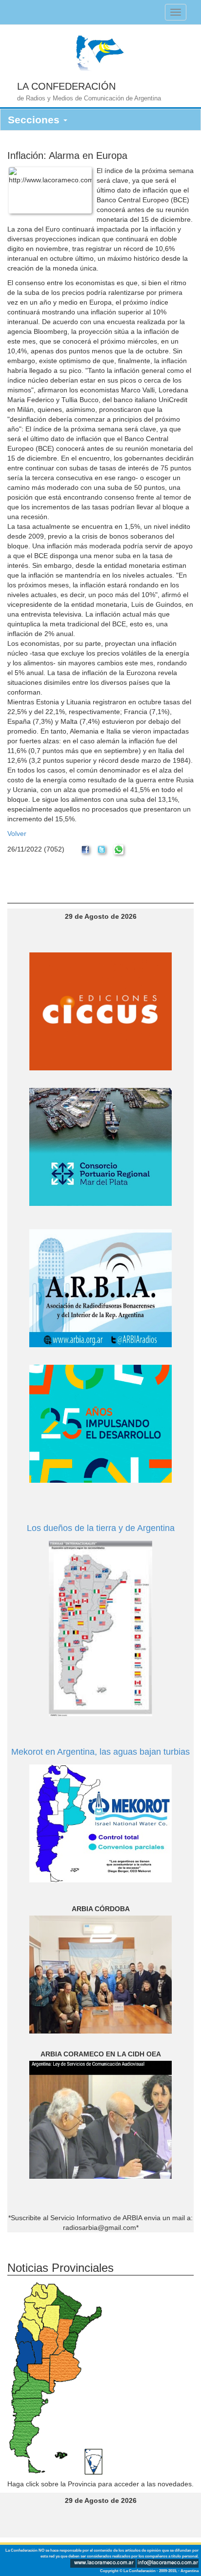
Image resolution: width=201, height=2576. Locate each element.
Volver (17, 833)
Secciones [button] (35, 120)
